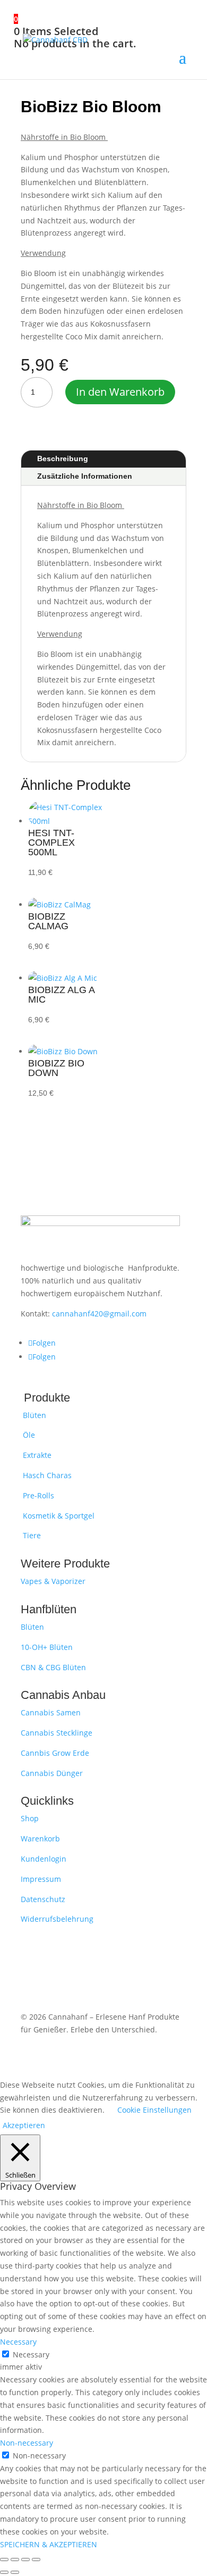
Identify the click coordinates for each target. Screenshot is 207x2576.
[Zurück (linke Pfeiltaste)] (4, 2572)
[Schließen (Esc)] (36, 2560)
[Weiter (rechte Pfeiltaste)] (15, 2572)
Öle (28, 1435)
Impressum (41, 1879)
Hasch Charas (46, 1475)
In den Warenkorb (120, 392)
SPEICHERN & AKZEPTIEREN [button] (49, 2544)
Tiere (31, 1535)
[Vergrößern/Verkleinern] (4, 2560)
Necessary (31, 2354)
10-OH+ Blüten (47, 1647)
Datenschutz (43, 1899)
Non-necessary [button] (27, 2443)
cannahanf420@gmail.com (99, 1314)
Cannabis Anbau (63, 1695)
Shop (30, 1818)
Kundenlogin (44, 1859)
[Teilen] (25, 2560)
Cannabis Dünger (52, 1773)
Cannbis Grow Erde (55, 1753)
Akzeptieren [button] (24, 2125)
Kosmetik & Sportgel (58, 1516)
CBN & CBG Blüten (53, 1667)
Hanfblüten (49, 1609)
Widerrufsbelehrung (57, 1919)
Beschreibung (63, 458)
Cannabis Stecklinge (57, 1733)
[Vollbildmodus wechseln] (15, 2560)
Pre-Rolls (37, 1495)
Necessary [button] (18, 2342)
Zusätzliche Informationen (85, 476)
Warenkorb (40, 1839)
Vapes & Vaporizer (53, 1581)
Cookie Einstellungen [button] (154, 2110)
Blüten (33, 1415)
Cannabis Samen (51, 1712)
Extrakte (36, 1455)
